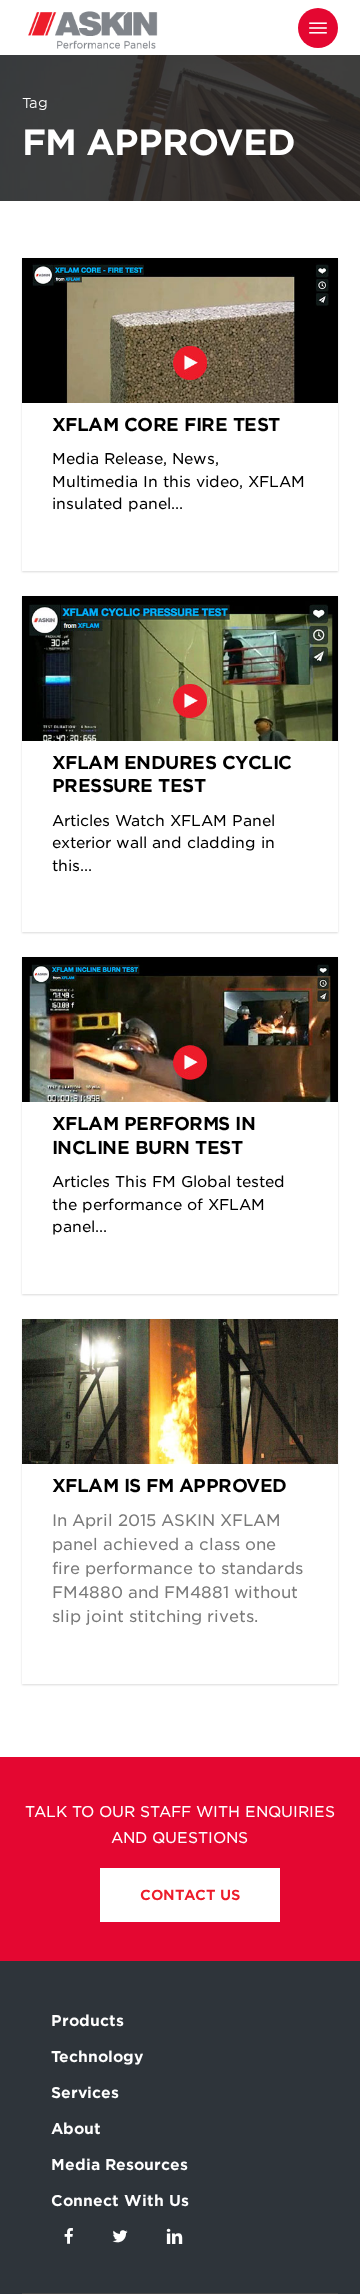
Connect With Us (120, 2201)
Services (85, 2093)
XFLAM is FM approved (169, 1485)
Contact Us (190, 1895)
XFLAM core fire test (166, 424)
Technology (97, 2057)
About (76, 2129)
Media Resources (119, 2165)
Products (87, 2021)
